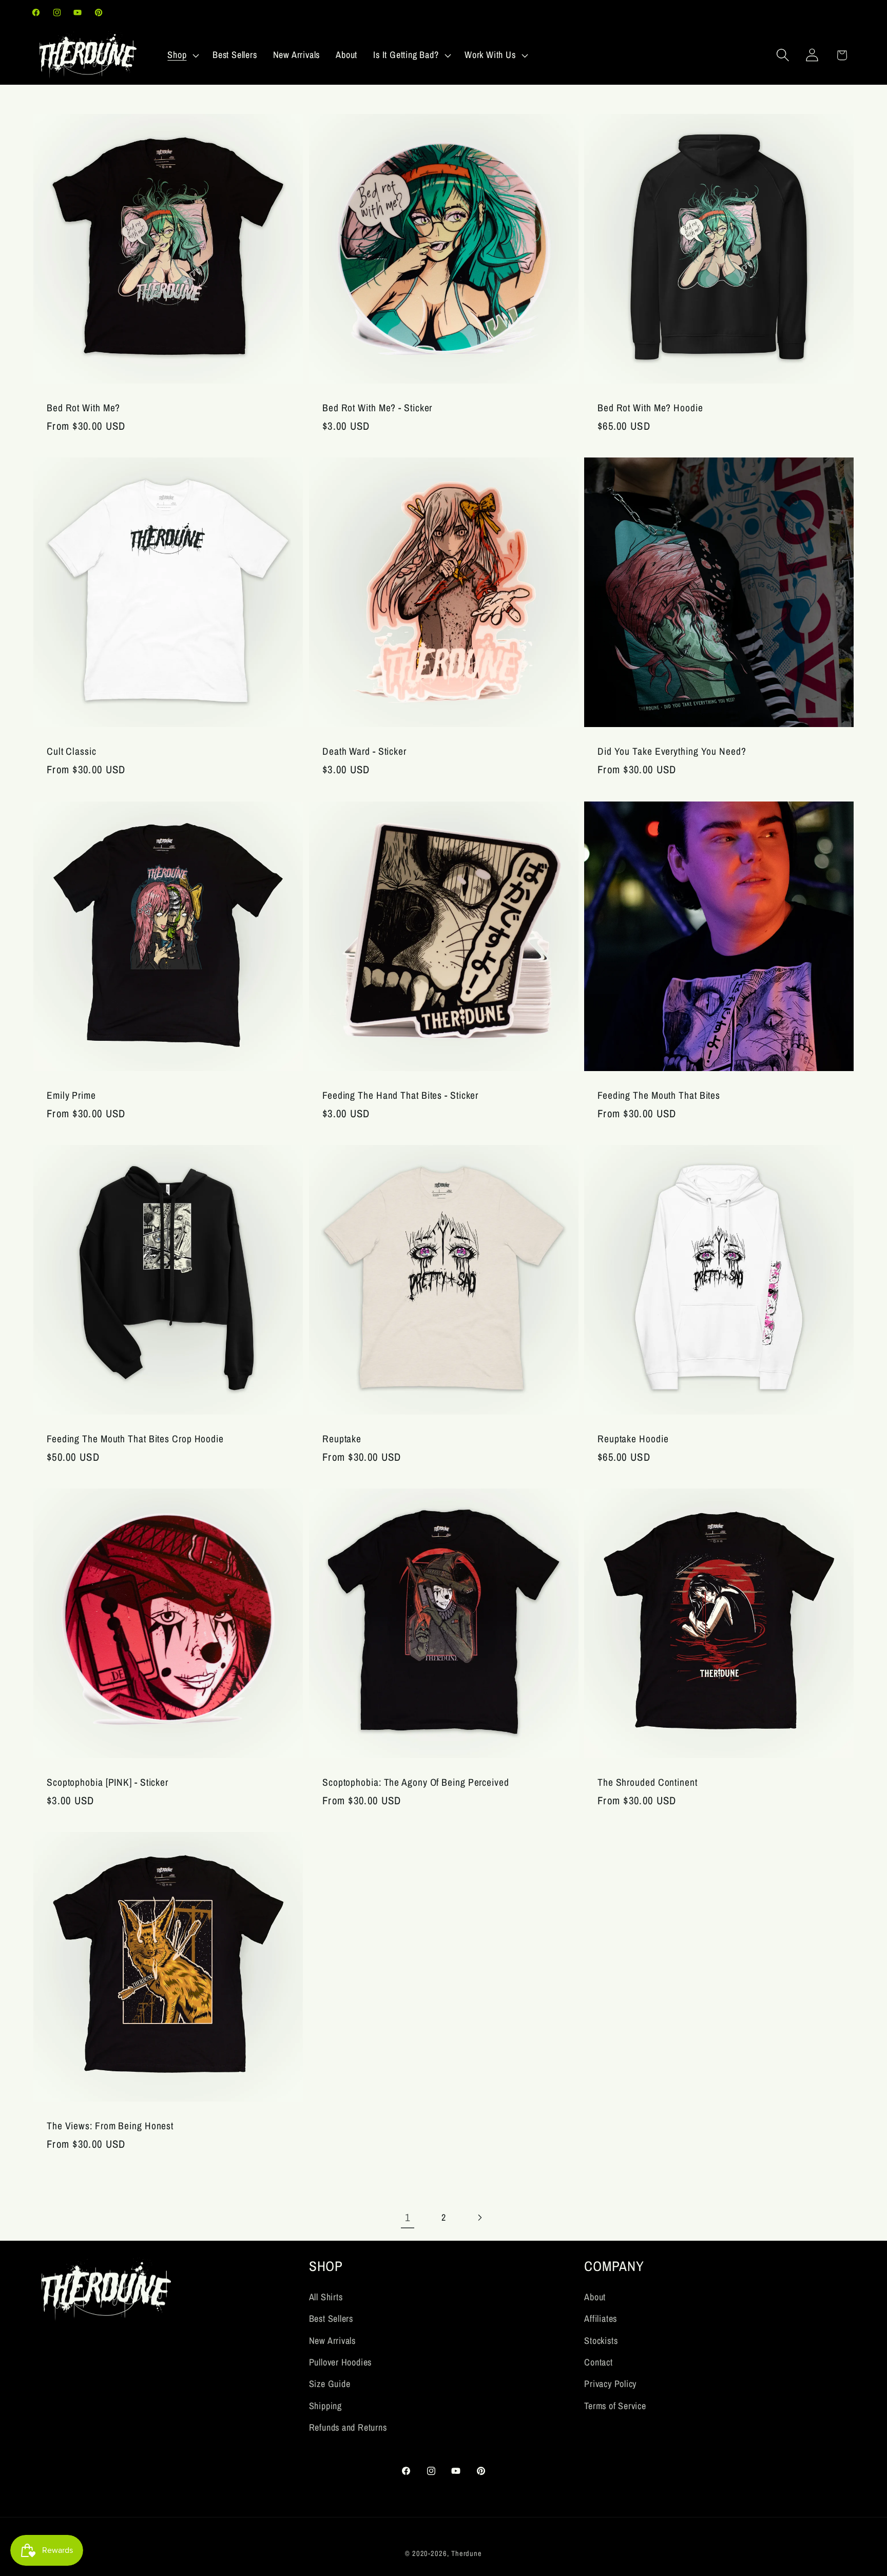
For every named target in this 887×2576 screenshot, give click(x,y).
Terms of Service (615, 2406)
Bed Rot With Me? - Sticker (377, 408)
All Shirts (326, 2297)
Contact (598, 2362)
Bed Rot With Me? (83, 408)
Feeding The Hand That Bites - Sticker (400, 1095)
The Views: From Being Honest (110, 2126)
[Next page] (480, 2218)
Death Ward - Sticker (364, 751)
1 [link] (408, 2217)
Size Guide (330, 2384)
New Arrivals (332, 2341)
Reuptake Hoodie (633, 1439)
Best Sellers (331, 2319)
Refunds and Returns (348, 2427)
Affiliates (601, 2319)
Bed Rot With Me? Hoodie (650, 408)
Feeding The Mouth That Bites (659, 1095)
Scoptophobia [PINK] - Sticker (108, 1782)
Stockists (601, 2341)
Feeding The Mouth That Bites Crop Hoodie (135, 1439)
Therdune (467, 2553)
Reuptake (342, 1439)
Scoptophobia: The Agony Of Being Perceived (416, 1782)
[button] (182, 55)
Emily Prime (71, 1095)
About (595, 2297)
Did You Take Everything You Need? (672, 751)
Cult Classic (72, 751)
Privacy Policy (610, 2384)
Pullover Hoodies (340, 2362)
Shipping (325, 2406)
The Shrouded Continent (648, 1782)
